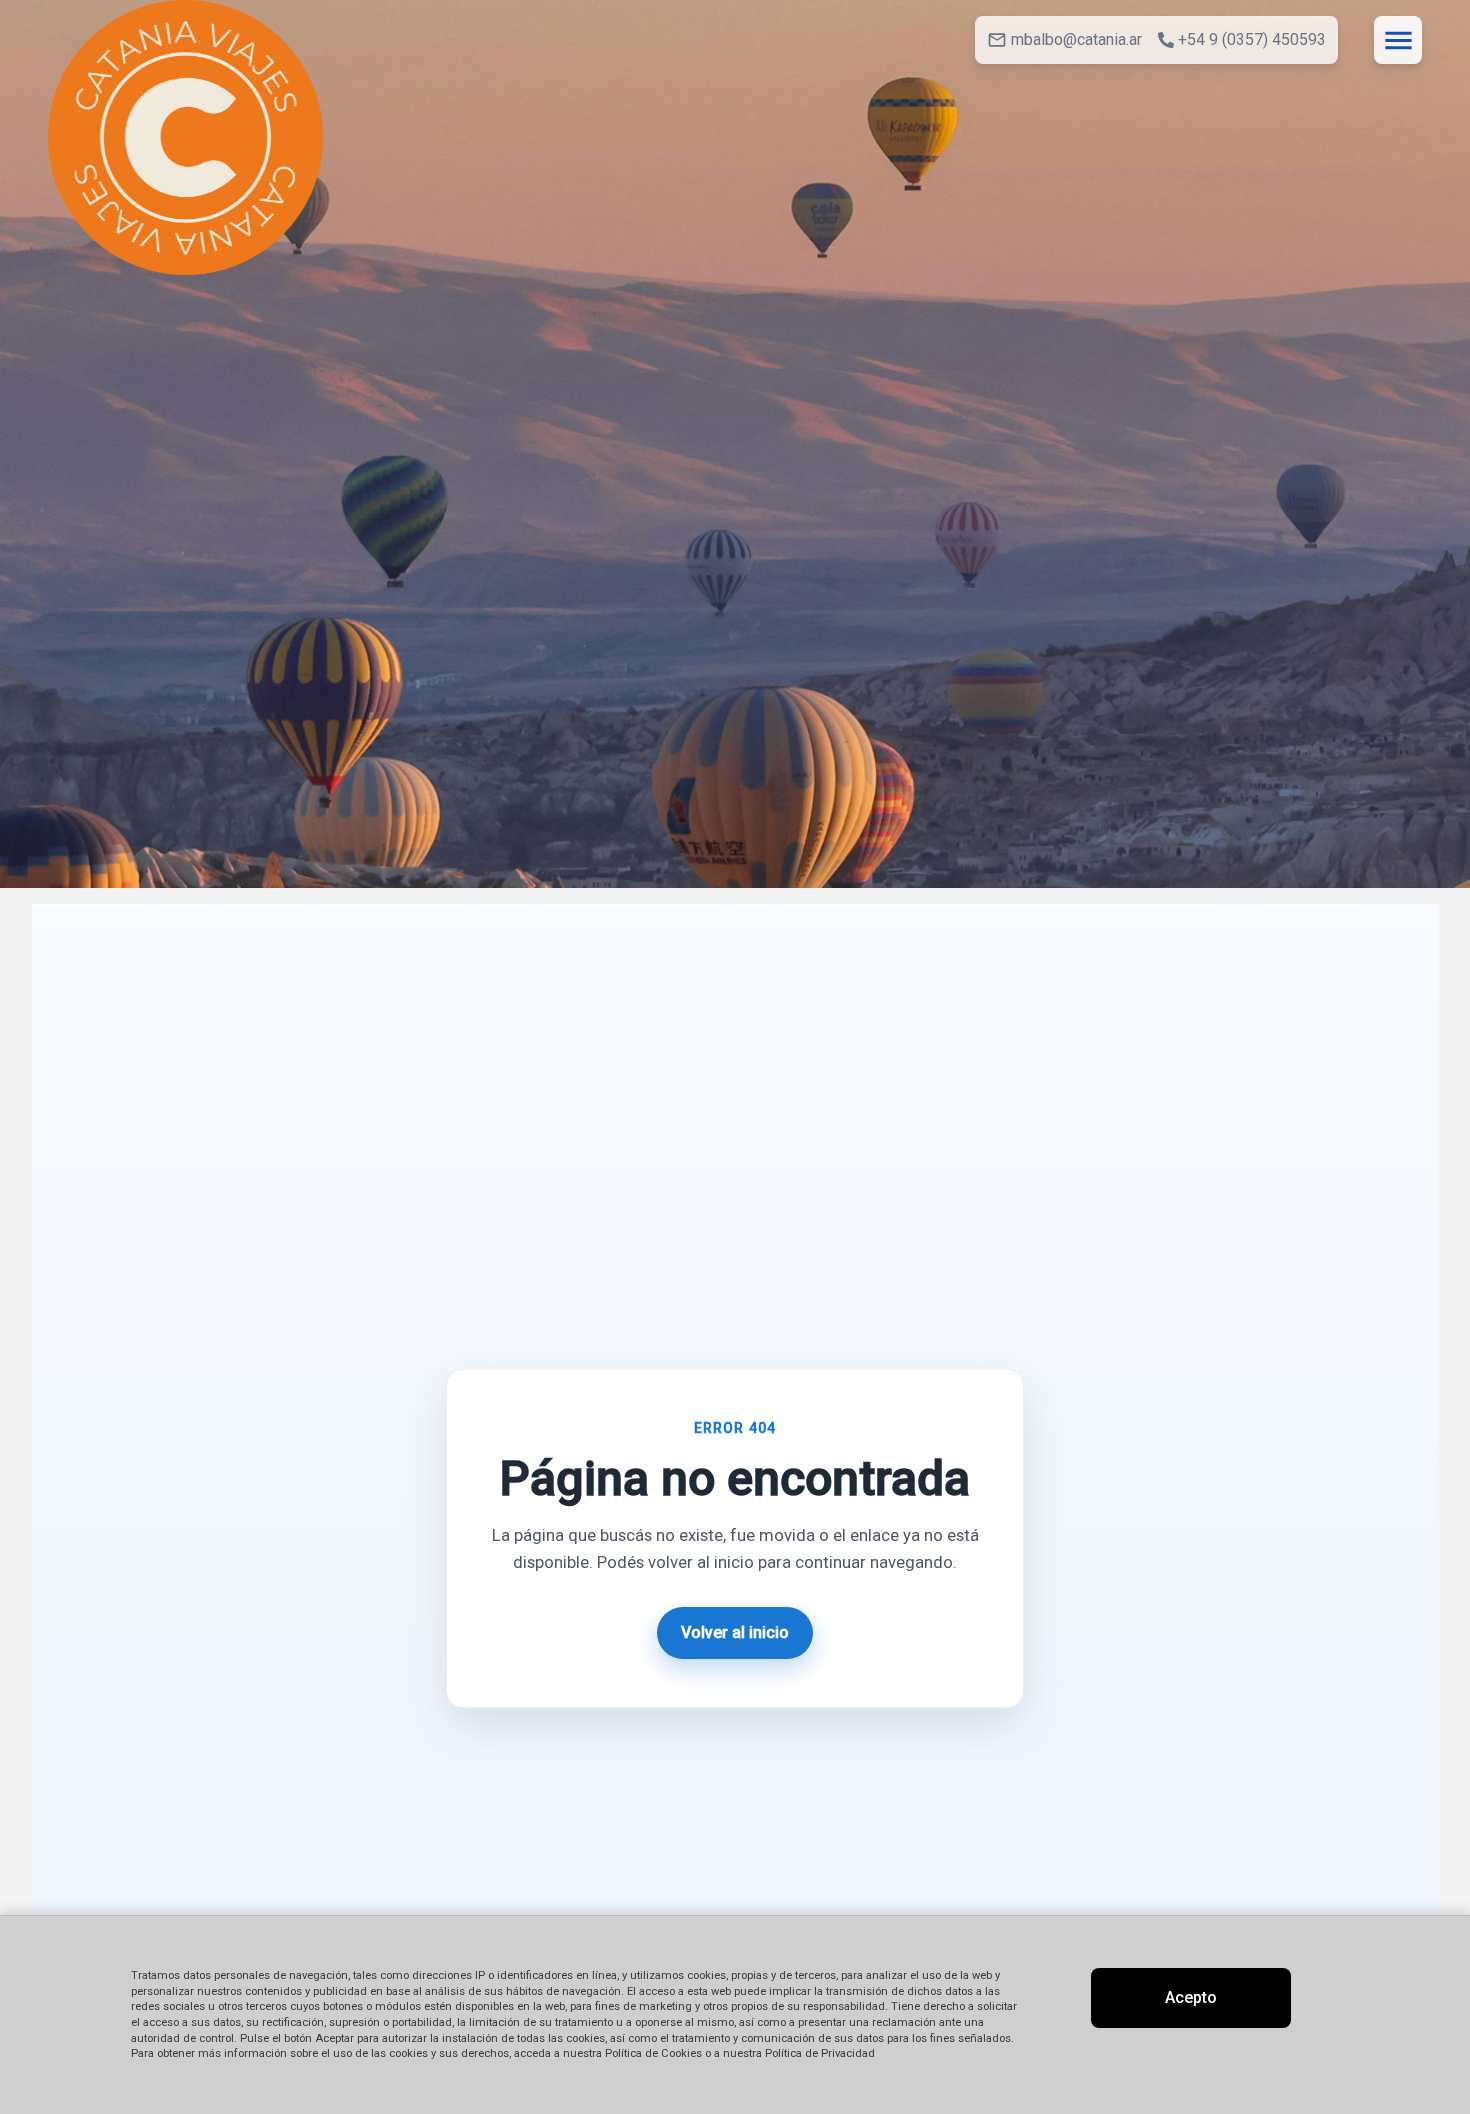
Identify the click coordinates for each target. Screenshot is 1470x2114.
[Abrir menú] (1398, 40)
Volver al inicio (735, 1632)
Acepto (1191, 1997)
